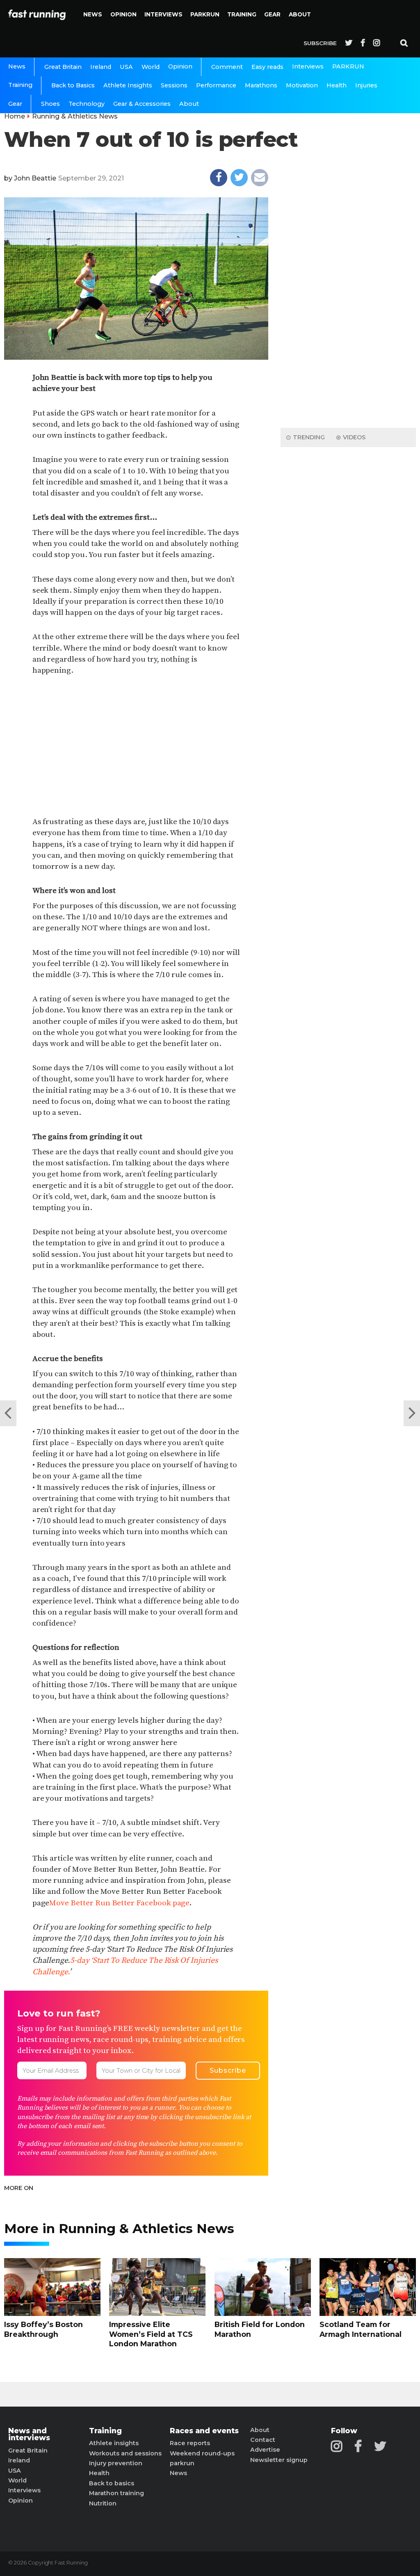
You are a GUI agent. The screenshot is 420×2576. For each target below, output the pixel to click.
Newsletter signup (279, 2460)
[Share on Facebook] (219, 178)
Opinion (123, 14)
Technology (87, 104)
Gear (272, 14)
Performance (216, 85)
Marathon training (116, 2493)
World (151, 67)
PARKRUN (205, 14)
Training (242, 14)
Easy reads (267, 67)
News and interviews (29, 2434)
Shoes (50, 104)
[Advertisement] (136, 747)
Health (337, 85)
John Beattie (35, 178)
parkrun (182, 2463)
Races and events (204, 2431)
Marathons (261, 85)
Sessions (174, 85)
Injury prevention (116, 2463)
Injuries (366, 85)
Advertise (265, 2450)
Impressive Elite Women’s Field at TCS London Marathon (151, 2334)
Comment (227, 67)
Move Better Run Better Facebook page (119, 1903)
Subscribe (320, 43)
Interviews (163, 14)
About (300, 14)
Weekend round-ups (202, 2453)
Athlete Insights (128, 85)
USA (126, 67)
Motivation (302, 85)
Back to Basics (73, 85)
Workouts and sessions (125, 2453)
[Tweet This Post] (239, 178)
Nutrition (103, 2503)
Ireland (101, 67)
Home (15, 116)
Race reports (190, 2443)
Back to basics (112, 2483)
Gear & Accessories (142, 104)
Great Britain (63, 67)
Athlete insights (114, 2443)
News (93, 14)
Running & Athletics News (75, 116)
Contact (263, 2440)
